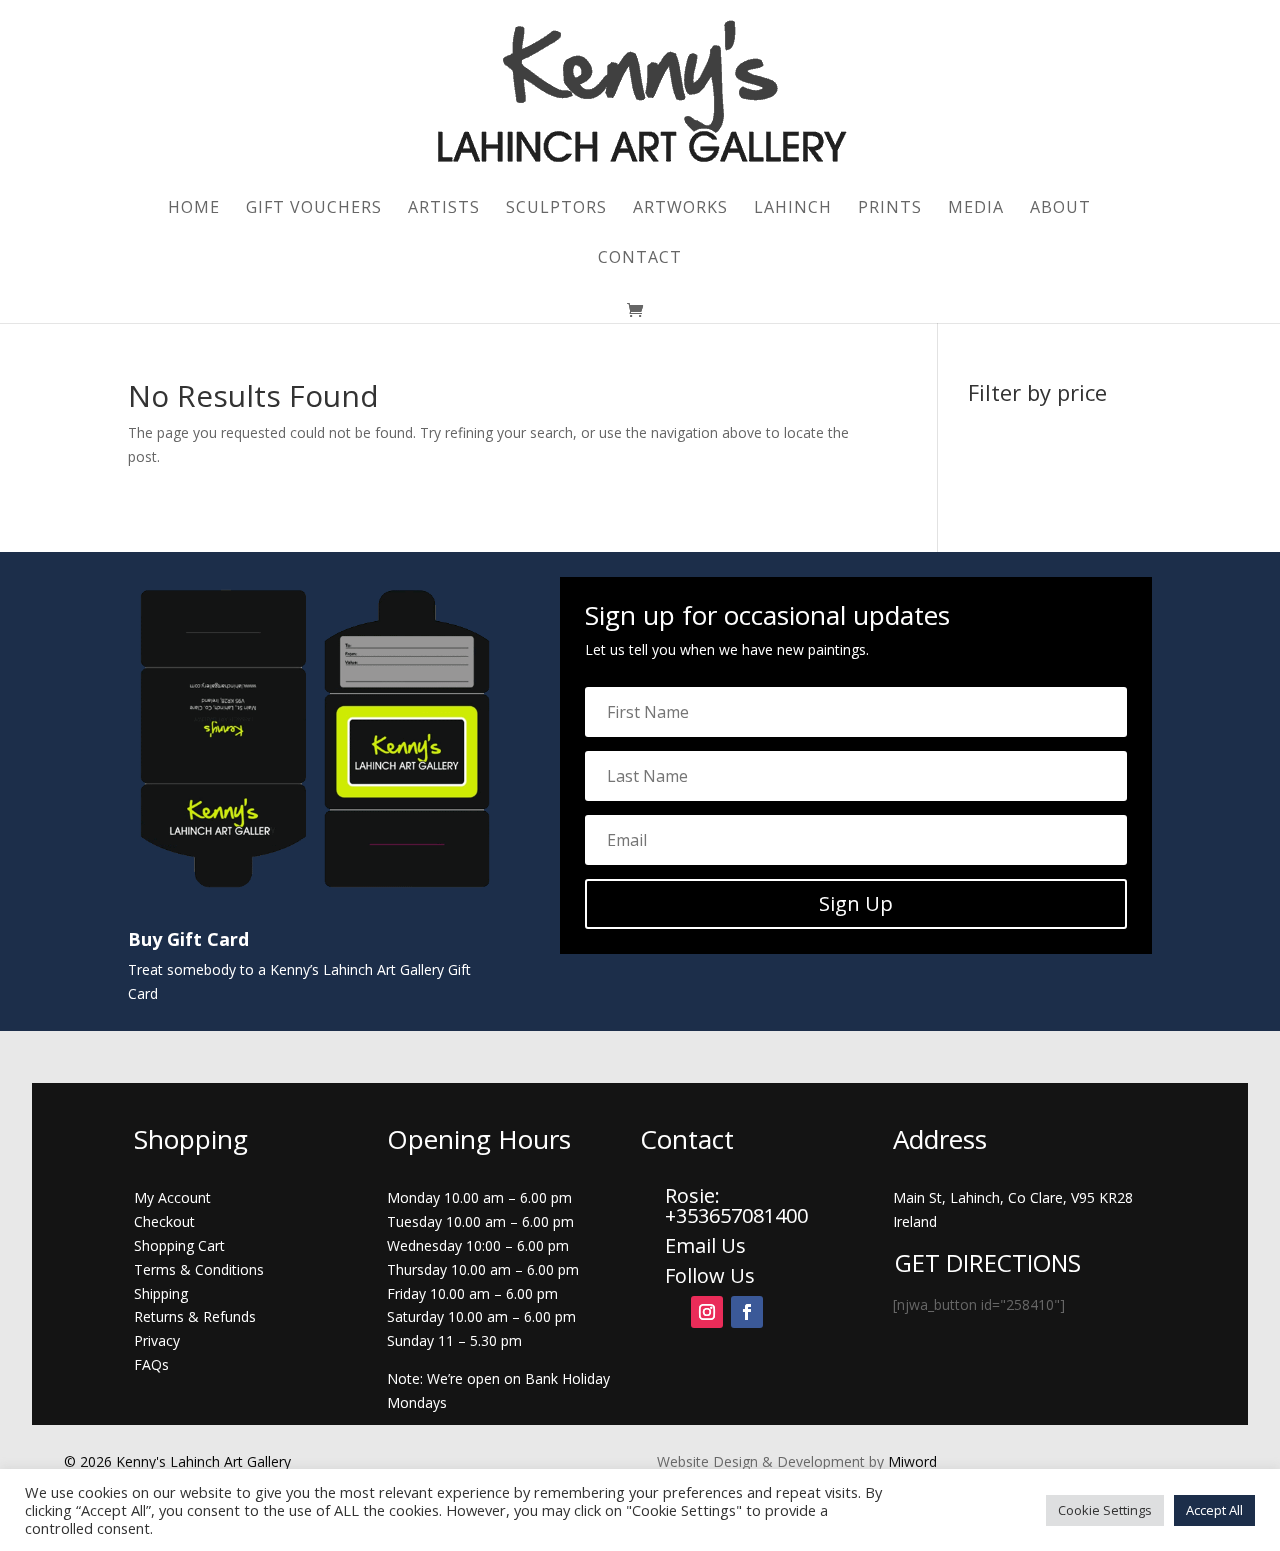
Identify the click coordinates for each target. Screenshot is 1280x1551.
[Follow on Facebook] (747, 1312)
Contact (640, 259)
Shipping (161, 1293)
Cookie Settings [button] (1105, 1510)
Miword (910, 1461)
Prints (890, 209)
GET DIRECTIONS (988, 1262)
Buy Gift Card (188, 939)
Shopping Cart (179, 1245)
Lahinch (793, 209)
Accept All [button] (1214, 1510)
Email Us (705, 1245)
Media (976, 209)
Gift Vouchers (314, 209)
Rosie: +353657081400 (739, 1205)
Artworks (680, 209)
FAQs (151, 1364)
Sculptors (556, 209)
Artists (444, 209)
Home (194, 209)
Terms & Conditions (199, 1269)
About (1060, 209)
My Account (172, 1197)
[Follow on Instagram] (707, 1312)
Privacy (157, 1340)
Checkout (164, 1221)
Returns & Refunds (195, 1316)
